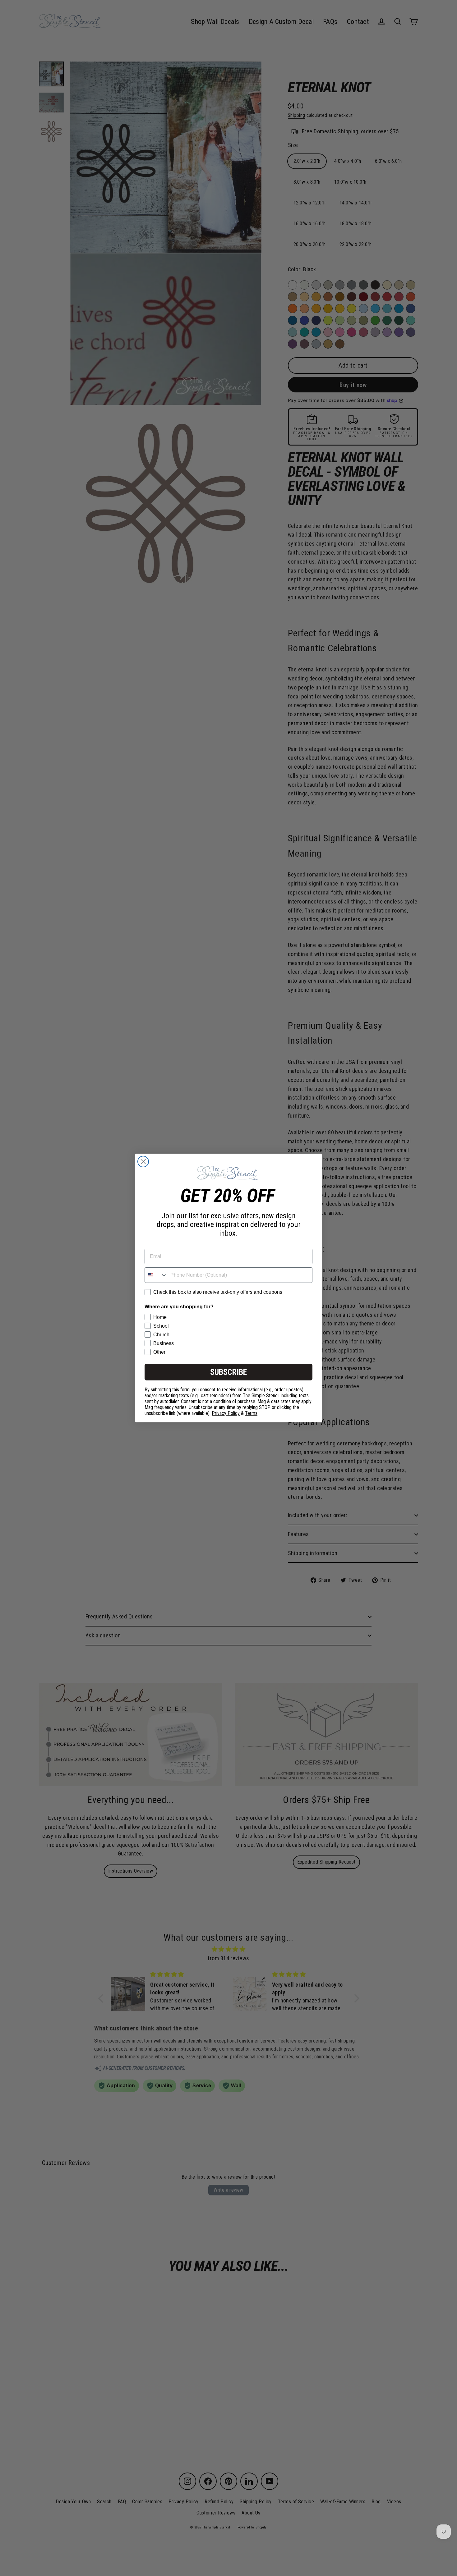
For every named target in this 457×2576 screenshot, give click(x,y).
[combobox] (156, 1275)
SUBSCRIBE (228, 1372)
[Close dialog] (143, 1162)
